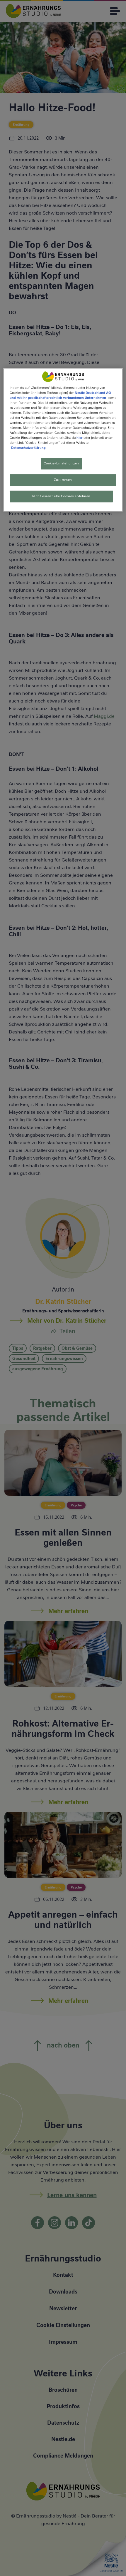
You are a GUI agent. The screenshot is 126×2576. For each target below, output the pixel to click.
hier (80, 438)
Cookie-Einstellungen (61, 464)
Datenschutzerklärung (28, 448)
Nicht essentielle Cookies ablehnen (61, 496)
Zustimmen (63, 480)
